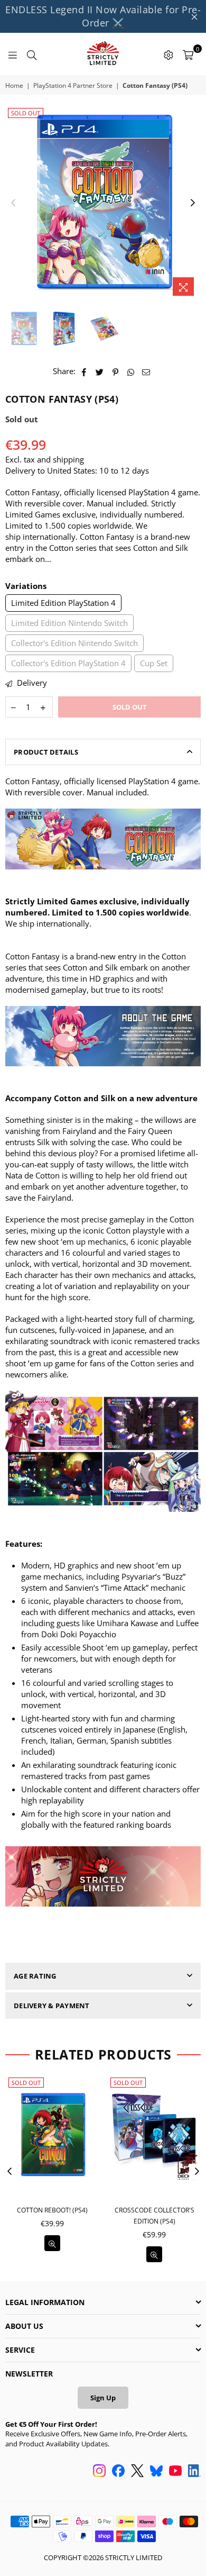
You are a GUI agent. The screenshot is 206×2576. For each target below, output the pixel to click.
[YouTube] (175, 2472)
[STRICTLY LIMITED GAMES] (103, 54)
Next (193, 203)
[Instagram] (99, 2472)
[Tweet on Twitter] (100, 371)
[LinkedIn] (194, 2472)
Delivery (31, 683)
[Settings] (168, 54)
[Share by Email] (146, 371)
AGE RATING (35, 1976)
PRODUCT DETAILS (46, 752)
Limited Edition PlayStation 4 (63, 603)
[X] (137, 2472)
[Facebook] (118, 2472)
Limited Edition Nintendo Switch (69, 623)
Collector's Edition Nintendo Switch (74, 643)
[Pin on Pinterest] (115, 371)
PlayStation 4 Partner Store (73, 86)
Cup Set (154, 663)
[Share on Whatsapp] (131, 371)
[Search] (32, 54)
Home (14, 86)
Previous (13, 203)
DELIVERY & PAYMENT (52, 2006)
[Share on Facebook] (84, 371)
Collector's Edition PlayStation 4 (68, 663)
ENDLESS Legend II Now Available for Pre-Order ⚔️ (103, 16)
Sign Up (103, 2398)
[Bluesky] (156, 2472)
